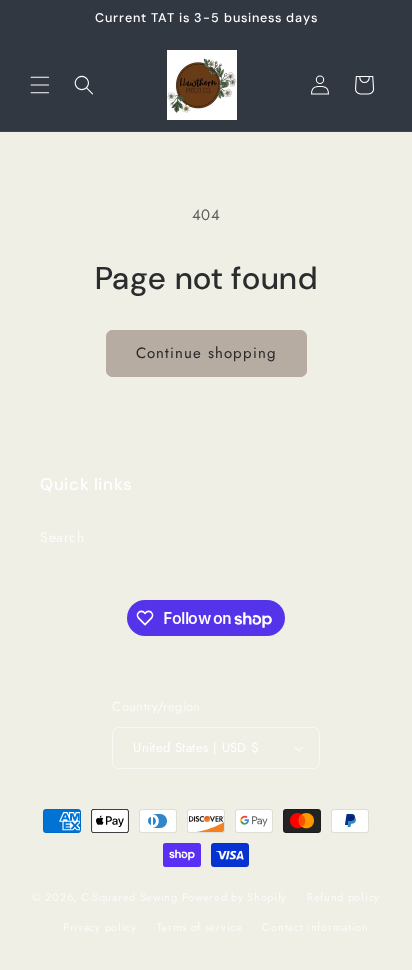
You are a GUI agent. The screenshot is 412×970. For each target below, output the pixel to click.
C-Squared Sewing (129, 897)
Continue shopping (206, 353)
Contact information (315, 927)
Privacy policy (100, 927)
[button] (40, 85)
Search (62, 537)
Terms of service (200, 927)
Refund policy (343, 897)
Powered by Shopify (235, 897)
